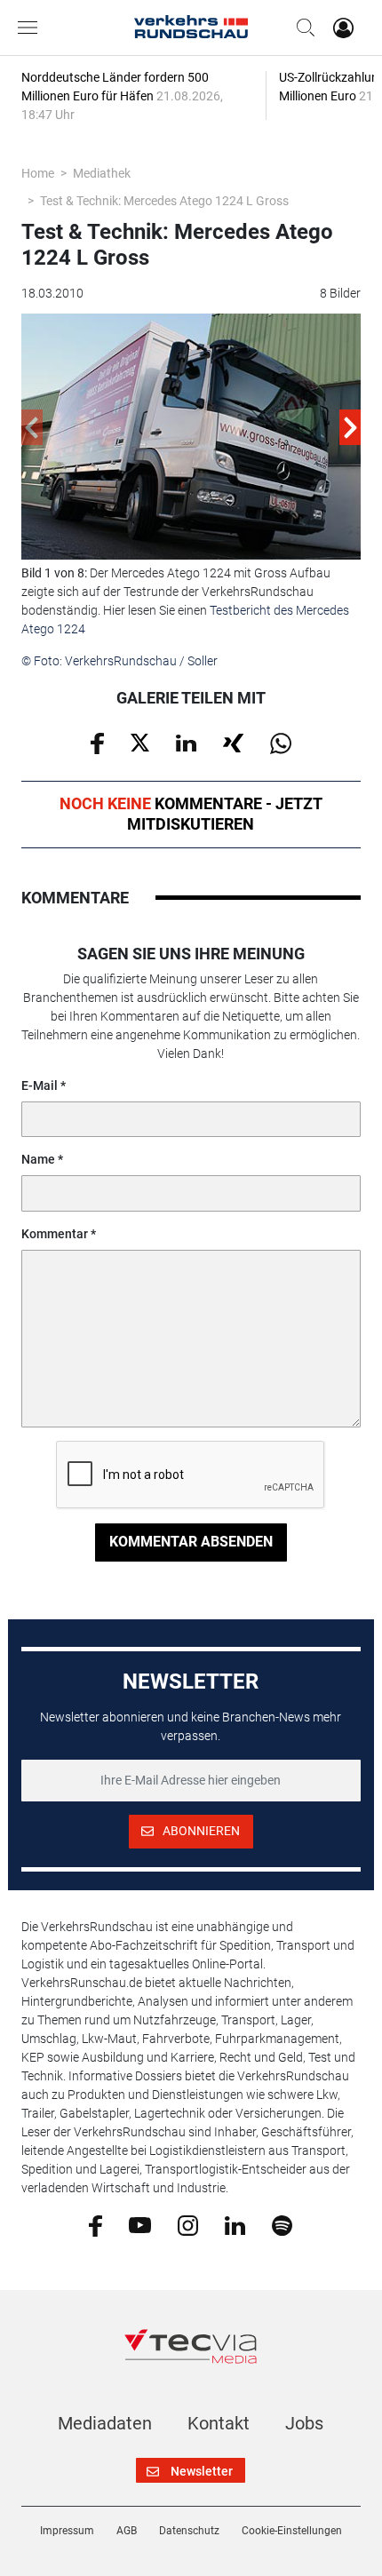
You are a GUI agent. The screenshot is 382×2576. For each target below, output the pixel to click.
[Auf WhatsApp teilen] (281, 742)
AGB (127, 2531)
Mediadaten (105, 2423)
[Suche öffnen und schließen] (301, 28)
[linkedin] (235, 2224)
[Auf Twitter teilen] (140, 742)
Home (38, 173)
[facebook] (95, 2225)
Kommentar (55, 1234)
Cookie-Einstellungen (292, 2531)
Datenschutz (189, 2531)
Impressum (67, 2531)
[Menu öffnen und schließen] (32, 28)
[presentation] (32, 427)
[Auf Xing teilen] (233, 742)
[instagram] (188, 2224)
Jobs (304, 2423)
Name (38, 1159)
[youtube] (140, 2224)
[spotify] (282, 2224)
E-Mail (40, 1085)
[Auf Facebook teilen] (97, 742)
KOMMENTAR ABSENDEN (191, 1542)
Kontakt (219, 2423)
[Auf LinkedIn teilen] (186, 742)
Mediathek (102, 173)
